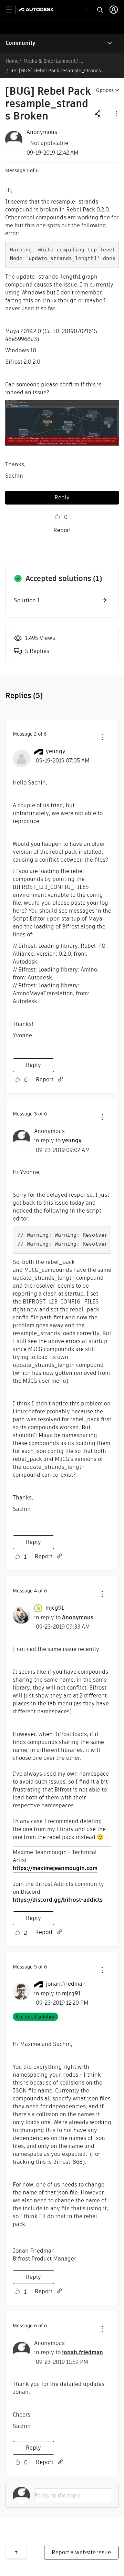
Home (12, 61)
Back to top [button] (16, 2552)
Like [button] (57, 517)
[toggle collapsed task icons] (87, 10)
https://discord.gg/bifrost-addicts (58, 1900)
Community (20, 43)
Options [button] (105, 90)
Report (62, 530)
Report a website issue (81, 2552)
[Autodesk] (37, 9)
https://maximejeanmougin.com (55, 1868)
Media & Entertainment (49, 61)
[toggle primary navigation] (13, 10)
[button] (116, 113)
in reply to (58, 1140)
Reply (62, 497)
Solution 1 (27, 600)
